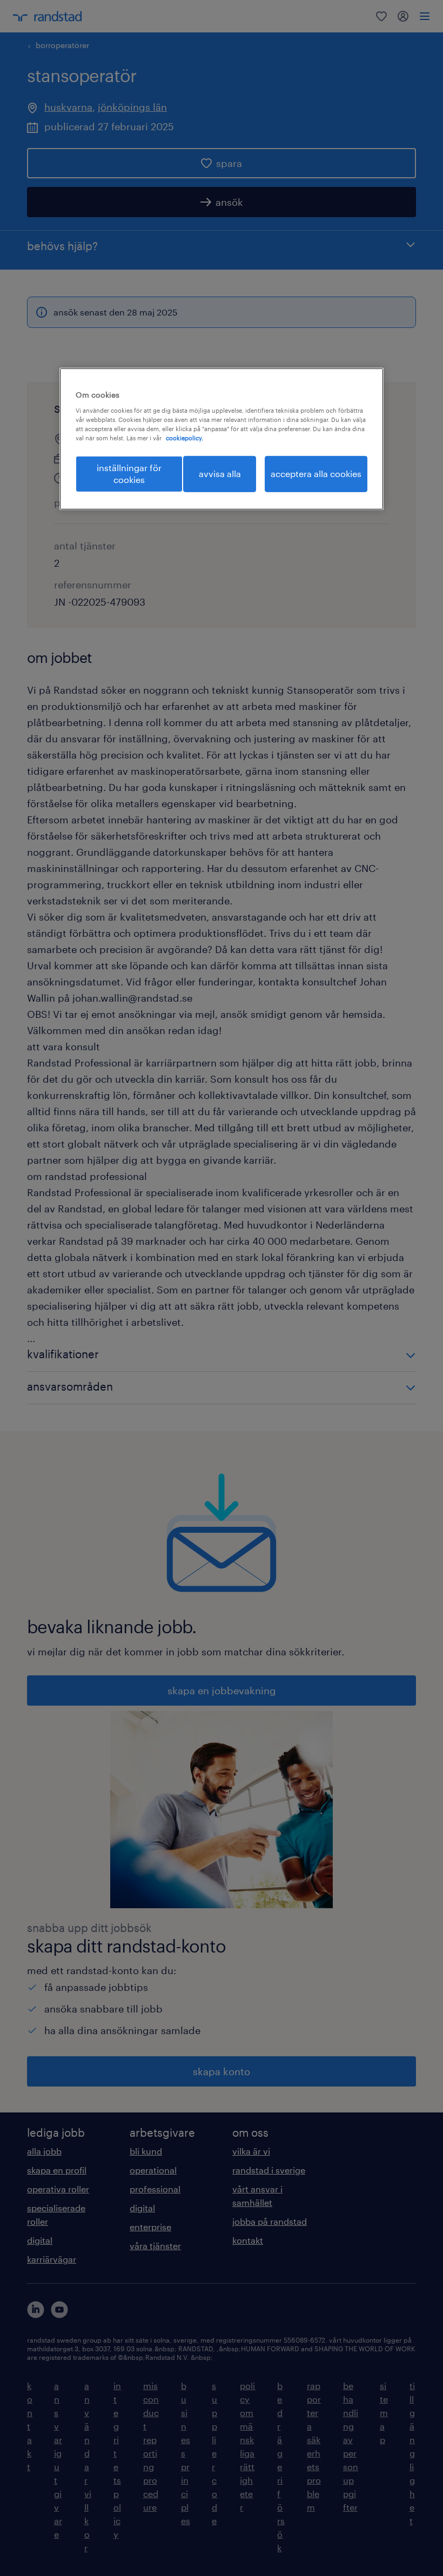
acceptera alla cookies (316, 474)
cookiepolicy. (184, 438)
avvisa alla (220, 474)
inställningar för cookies (129, 474)
